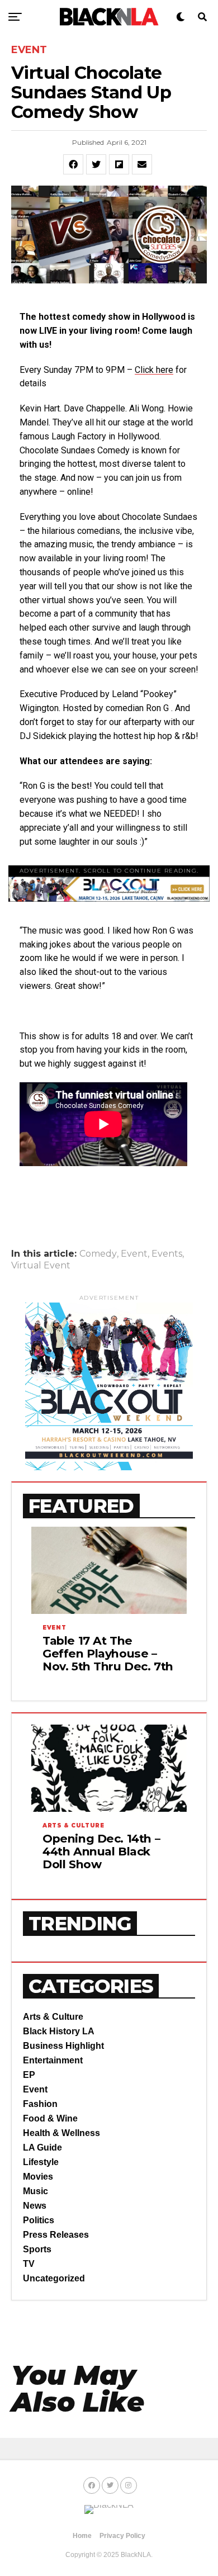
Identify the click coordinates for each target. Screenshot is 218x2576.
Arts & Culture (53, 2017)
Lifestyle (41, 2162)
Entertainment (53, 2060)
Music (35, 2191)
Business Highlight (63, 2046)
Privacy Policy (122, 2536)
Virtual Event (41, 1266)
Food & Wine (50, 2118)
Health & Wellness (61, 2133)
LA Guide (42, 2148)
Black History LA (59, 2031)
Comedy (98, 1254)
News (35, 2206)
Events (167, 1254)
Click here (154, 370)
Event (134, 1254)
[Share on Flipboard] (119, 164)
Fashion (40, 2104)
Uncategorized (54, 2278)
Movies (38, 2177)
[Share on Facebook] (73, 164)
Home (82, 2536)
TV (29, 2264)
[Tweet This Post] (96, 164)
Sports (37, 2249)
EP (29, 2075)
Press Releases (56, 2235)
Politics (39, 2220)
